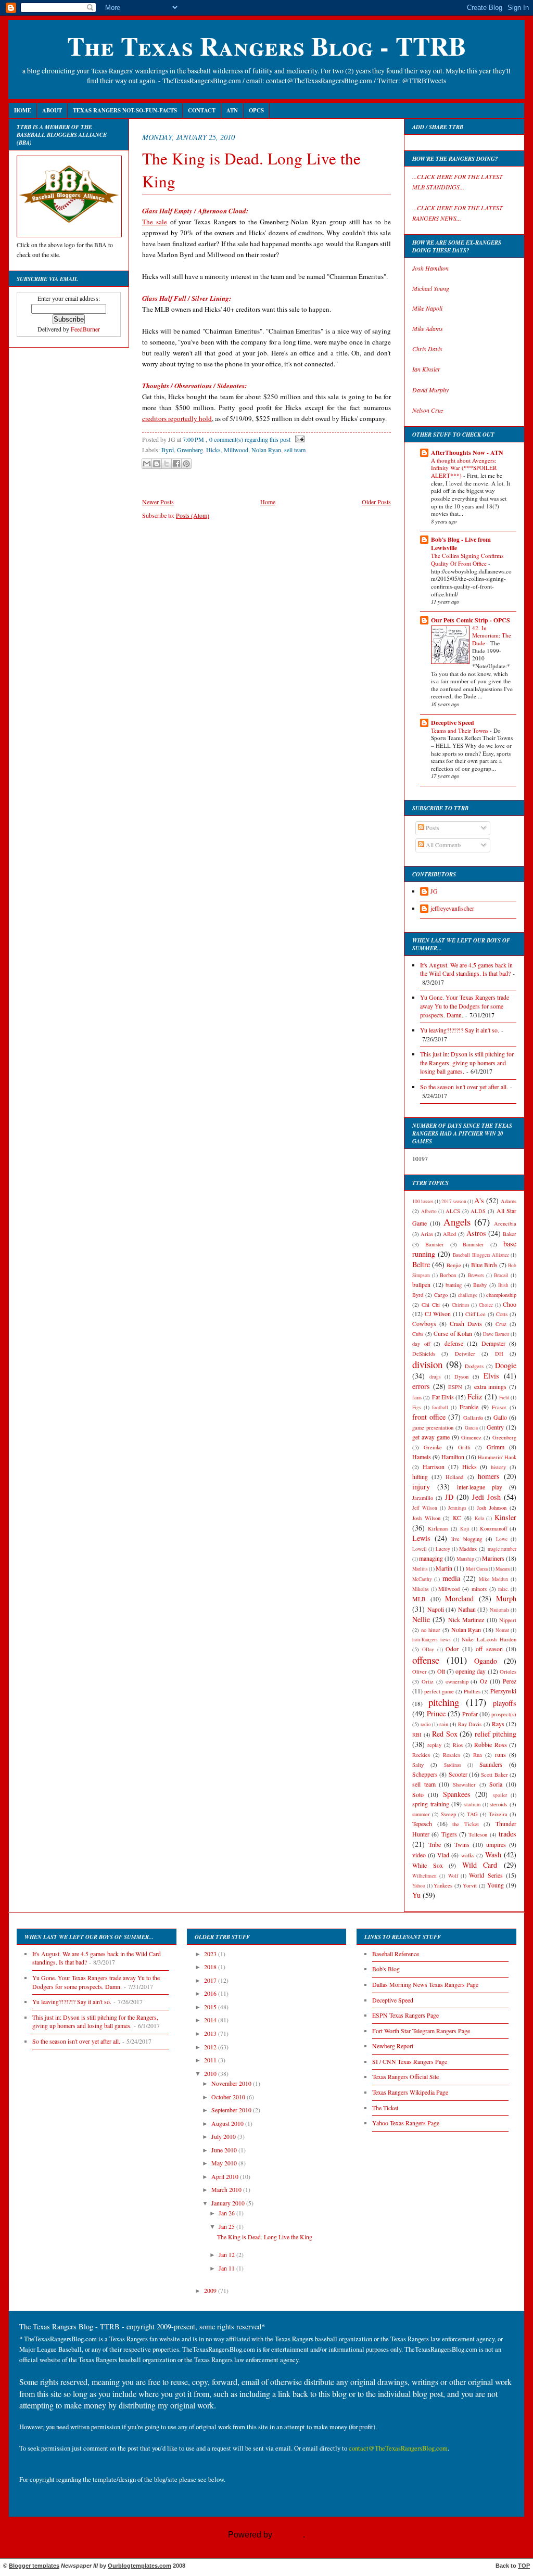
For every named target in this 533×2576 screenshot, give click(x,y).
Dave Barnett (496, 1334)
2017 (211, 1980)
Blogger (289, 2535)
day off (421, 1344)
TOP (524, 2566)
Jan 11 (227, 2268)
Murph (506, 1598)
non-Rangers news (432, 1640)
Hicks (213, 450)
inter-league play (480, 1487)
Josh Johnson (492, 1508)
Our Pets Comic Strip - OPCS (471, 620)
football (440, 1407)
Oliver (420, 1672)
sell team (295, 450)
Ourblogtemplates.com (139, 2566)
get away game (431, 1437)
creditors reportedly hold (177, 418)
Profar (470, 1714)
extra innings (491, 1387)
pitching (444, 1702)
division (427, 1364)
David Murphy (430, 390)
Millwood (236, 450)
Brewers (476, 1275)
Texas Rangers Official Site (405, 2077)
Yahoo (419, 1886)
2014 (211, 2020)
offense (426, 1660)
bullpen (421, 1285)
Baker (510, 1234)
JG (434, 891)
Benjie (454, 1265)
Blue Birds (484, 1265)
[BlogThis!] (157, 464)
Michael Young (431, 288)
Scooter (458, 1774)
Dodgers (474, 1366)
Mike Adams (428, 328)
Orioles (508, 1672)
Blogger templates (34, 2566)
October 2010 (229, 2097)
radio (426, 1724)
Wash (493, 1854)
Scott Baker (494, 1775)
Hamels (422, 1457)
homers (489, 1476)
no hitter (431, 1630)
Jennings (457, 1508)
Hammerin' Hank (497, 1457)
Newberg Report (393, 2046)
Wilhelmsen (424, 1876)
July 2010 (224, 2137)
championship (501, 1295)
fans (417, 1397)
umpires (496, 1845)
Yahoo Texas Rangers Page (406, 2123)
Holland (454, 1477)
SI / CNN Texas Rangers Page (410, 2062)
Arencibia (505, 1223)
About (52, 110)
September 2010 (232, 2110)
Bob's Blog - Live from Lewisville (461, 544)
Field (504, 1398)
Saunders (491, 1764)
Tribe (435, 1845)
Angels (457, 1222)
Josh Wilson (426, 1518)
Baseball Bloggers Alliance (481, 1255)
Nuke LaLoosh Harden (489, 1639)
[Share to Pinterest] (186, 464)
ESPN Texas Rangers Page (405, 2015)
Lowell (420, 1549)
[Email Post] (298, 439)
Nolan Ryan (266, 450)
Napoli (436, 1609)
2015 (211, 2007)
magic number (502, 1549)
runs (500, 1755)
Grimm (496, 1447)
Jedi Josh (486, 1497)
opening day (471, 1671)
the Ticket (466, 1824)
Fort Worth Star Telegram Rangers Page (421, 2031)
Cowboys (424, 1324)
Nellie (421, 1619)
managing (431, 1558)
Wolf (453, 1876)
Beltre (421, 1264)
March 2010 (227, 2190)
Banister (435, 1244)
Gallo (500, 1417)
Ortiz (428, 1681)
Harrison (434, 1467)
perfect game (439, 1691)
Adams (509, 1201)
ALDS (478, 1211)
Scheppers (425, 1774)
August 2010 (228, 2124)
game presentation (433, 1427)
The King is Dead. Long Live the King (265, 2237)
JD (449, 1497)
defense (454, 1343)
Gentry (495, 1427)
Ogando (486, 1661)
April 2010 (226, 2177)
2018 (211, 1967)
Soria (496, 1784)
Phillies (472, 1691)
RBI (417, 1735)
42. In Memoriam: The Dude (492, 635)
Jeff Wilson (425, 1508)
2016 (211, 1993)
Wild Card (480, 1865)
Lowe (502, 1539)
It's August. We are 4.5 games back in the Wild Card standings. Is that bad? (466, 970)
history (498, 1467)
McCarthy (422, 1579)
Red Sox (445, 1734)
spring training (431, 1804)
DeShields (424, 1354)
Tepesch (422, 1824)
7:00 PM (193, 439)
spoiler (500, 1795)
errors (421, 1386)
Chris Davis (427, 349)
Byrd (168, 450)
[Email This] (147, 464)
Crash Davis (466, 1324)
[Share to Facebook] (176, 464)
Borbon (448, 1275)
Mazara (503, 1569)
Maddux (468, 1549)
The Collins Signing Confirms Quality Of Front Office (467, 559)
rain (444, 1724)
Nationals (500, 1610)
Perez (510, 1681)
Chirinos (461, 1305)
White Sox (428, 1865)
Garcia (471, 1428)
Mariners (493, 1558)
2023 (211, 1954)
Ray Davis (470, 1724)
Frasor (499, 1407)
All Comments (443, 845)
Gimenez (471, 1437)
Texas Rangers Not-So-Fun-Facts (125, 110)
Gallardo (473, 1418)
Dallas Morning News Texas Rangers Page (425, 1985)
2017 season (454, 1201)
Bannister (473, 1244)
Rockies (421, 1755)
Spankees (457, 1794)
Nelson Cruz (428, 410)
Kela (479, 1518)
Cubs (418, 1334)
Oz (484, 1681)
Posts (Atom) (193, 515)
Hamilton (453, 1457)
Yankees (443, 1885)
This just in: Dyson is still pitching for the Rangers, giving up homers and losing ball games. (467, 1063)
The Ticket (385, 2108)
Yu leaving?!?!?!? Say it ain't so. (460, 1030)
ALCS (453, 1211)
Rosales (452, 1755)
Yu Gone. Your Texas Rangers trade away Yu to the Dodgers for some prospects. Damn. (465, 1006)
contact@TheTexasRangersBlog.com (398, 2448)
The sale (155, 222)
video (419, 1855)
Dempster (493, 1343)
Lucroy (443, 1549)
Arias (427, 1234)
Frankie (469, 1407)
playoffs (505, 1703)
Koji (465, 1529)
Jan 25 (227, 2227)
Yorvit (470, 1885)
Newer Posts (158, 502)
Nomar (502, 1630)
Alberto (429, 1211)
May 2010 (225, 2163)
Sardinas (453, 1765)
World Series (486, 1875)
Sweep (448, 1814)
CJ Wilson (438, 1314)
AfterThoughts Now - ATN (467, 452)
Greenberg (190, 450)
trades (507, 1834)
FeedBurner (85, 329)
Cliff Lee (476, 1314)
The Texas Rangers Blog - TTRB (266, 46)
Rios (458, 1745)
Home (23, 110)
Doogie (506, 1365)
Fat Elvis (443, 1397)
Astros (476, 1233)
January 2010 (229, 2203)
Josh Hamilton (430, 268)
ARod (449, 1234)
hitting (420, 1477)
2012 (211, 2047)
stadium (472, 1805)
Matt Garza (477, 1569)
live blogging (467, 1539)
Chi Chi (431, 1305)
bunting (454, 1285)
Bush (503, 1285)
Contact (202, 110)
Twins (462, 1845)
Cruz (501, 1324)
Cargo (441, 1295)
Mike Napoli (427, 308)
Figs (417, 1407)
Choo (510, 1304)
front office (429, 1417)
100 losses (423, 1201)
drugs (435, 1377)
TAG (472, 1814)
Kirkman (438, 1528)
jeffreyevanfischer (452, 908)
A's (479, 1200)
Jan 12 (227, 2255)
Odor (452, 1649)
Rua (478, 1755)
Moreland (459, 1598)
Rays (498, 1724)
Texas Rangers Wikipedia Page (410, 2092)
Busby (480, 1285)
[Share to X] (167, 464)
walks (468, 1855)
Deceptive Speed (453, 723)
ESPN (455, 1387)
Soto (418, 1795)
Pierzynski (503, 1691)
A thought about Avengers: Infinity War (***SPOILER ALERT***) (464, 468)
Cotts (502, 1314)
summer (421, 1814)
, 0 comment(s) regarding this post (248, 439)
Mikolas (421, 1589)
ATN (232, 110)
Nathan (467, 1609)
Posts (432, 828)
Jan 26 (227, 2213)
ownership (457, 1681)
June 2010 (225, 2150)
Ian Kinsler (426, 369)
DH (499, 1354)
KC (457, 1518)
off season (489, 1649)
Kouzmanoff (493, 1528)
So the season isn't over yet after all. (464, 1087)
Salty (418, 1765)
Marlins (420, 1569)
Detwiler (465, 1354)
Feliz (475, 1397)
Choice (486, 1305)
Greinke (433, 1447)
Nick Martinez (466, 1620)
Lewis (421, 1538)
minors (479, 1589)
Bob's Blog (386, 1969)
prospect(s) (504, 1714)
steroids (498, 1804)
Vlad (443, 1855)
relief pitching (496, 1734)
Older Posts (376, 502)
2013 (211, 2033)
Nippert (508, 1620)
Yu (416, 1895)
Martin (444, 1568)
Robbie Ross (490, 1745)
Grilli (464, 1447)
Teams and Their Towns (460, 730)
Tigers (449, 1834)
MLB (419, 1599)
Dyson (461, 1376)
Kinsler (505, 1517)
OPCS (256, 110)
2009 (211, 2291)
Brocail (501, 1275)
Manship (465, 1559)
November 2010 (232, 2083)
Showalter (464, 1784)
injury (421, 1487)
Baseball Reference (396, 1954)
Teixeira (498, 1814)
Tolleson (478, 1834)
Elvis (491, 1376)
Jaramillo (423, 1498)
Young (496, 1885)
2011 (211, 2060)
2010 (211, 2074)
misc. (503, 1589)
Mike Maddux (493, 1579)
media (451, 1578)
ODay (428, 1649)
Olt (441, 1671)
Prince (436, 1713)
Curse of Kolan (453, 1334)
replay (434, 1745)
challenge (468, 1295)
